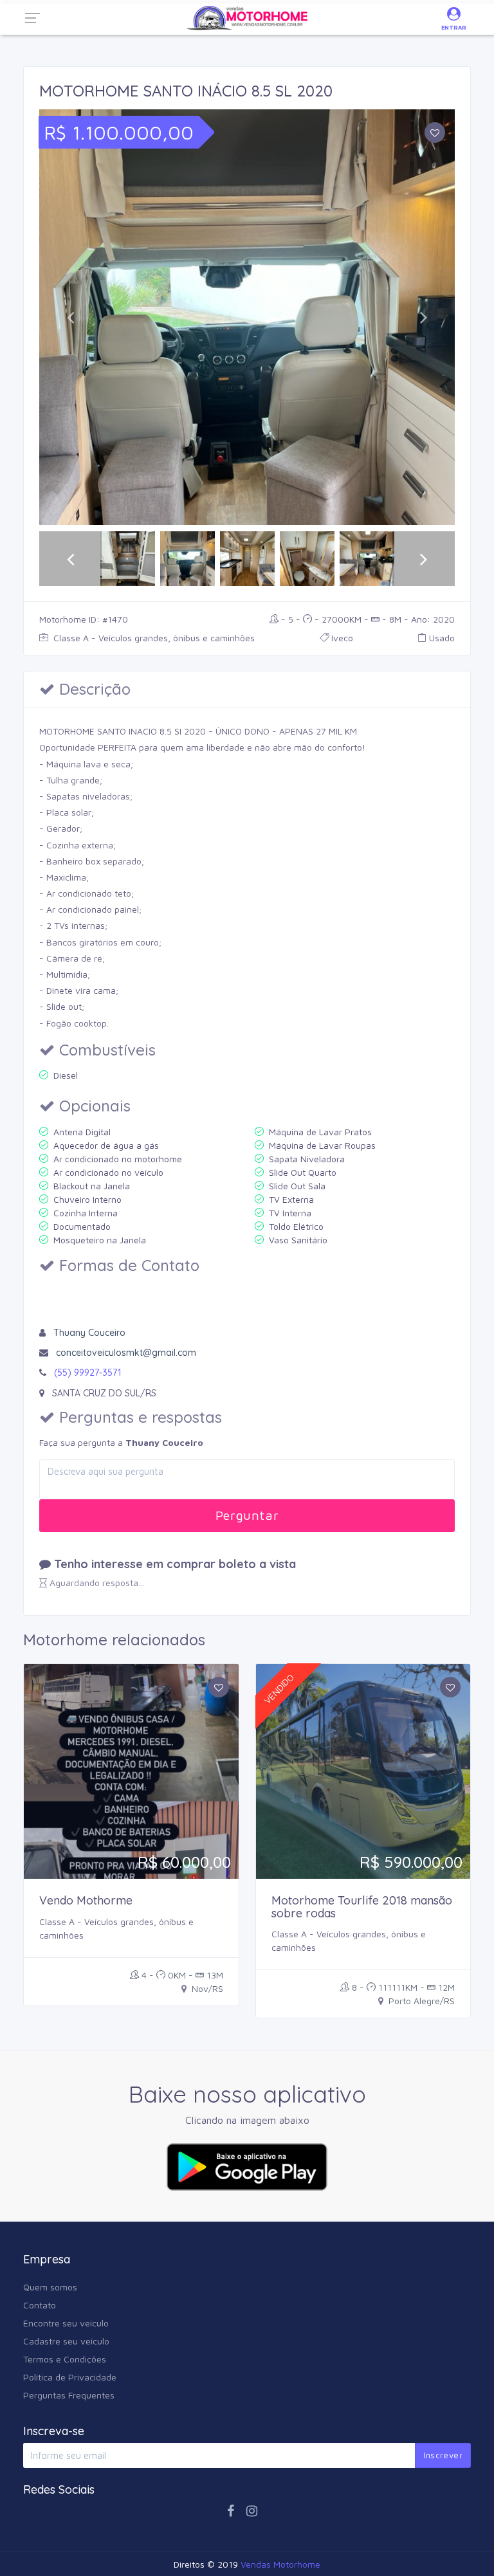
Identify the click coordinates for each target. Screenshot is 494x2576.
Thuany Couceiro (89, 1333)
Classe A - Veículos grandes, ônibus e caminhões (153, 638)
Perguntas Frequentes (69, 2395)
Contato (40, 2305)
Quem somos (50, 2287)
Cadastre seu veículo (66, 2341)
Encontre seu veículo (66, 2323)
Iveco (342, 638)
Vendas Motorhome (280, 2564)
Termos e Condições (65, 2359)
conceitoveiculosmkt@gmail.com (126, 1353)
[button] (70, 317)
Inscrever (443, 2455)
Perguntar (247, 1515)
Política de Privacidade (70, 2377)
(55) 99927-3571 (87, 1373)
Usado (442, 638)
